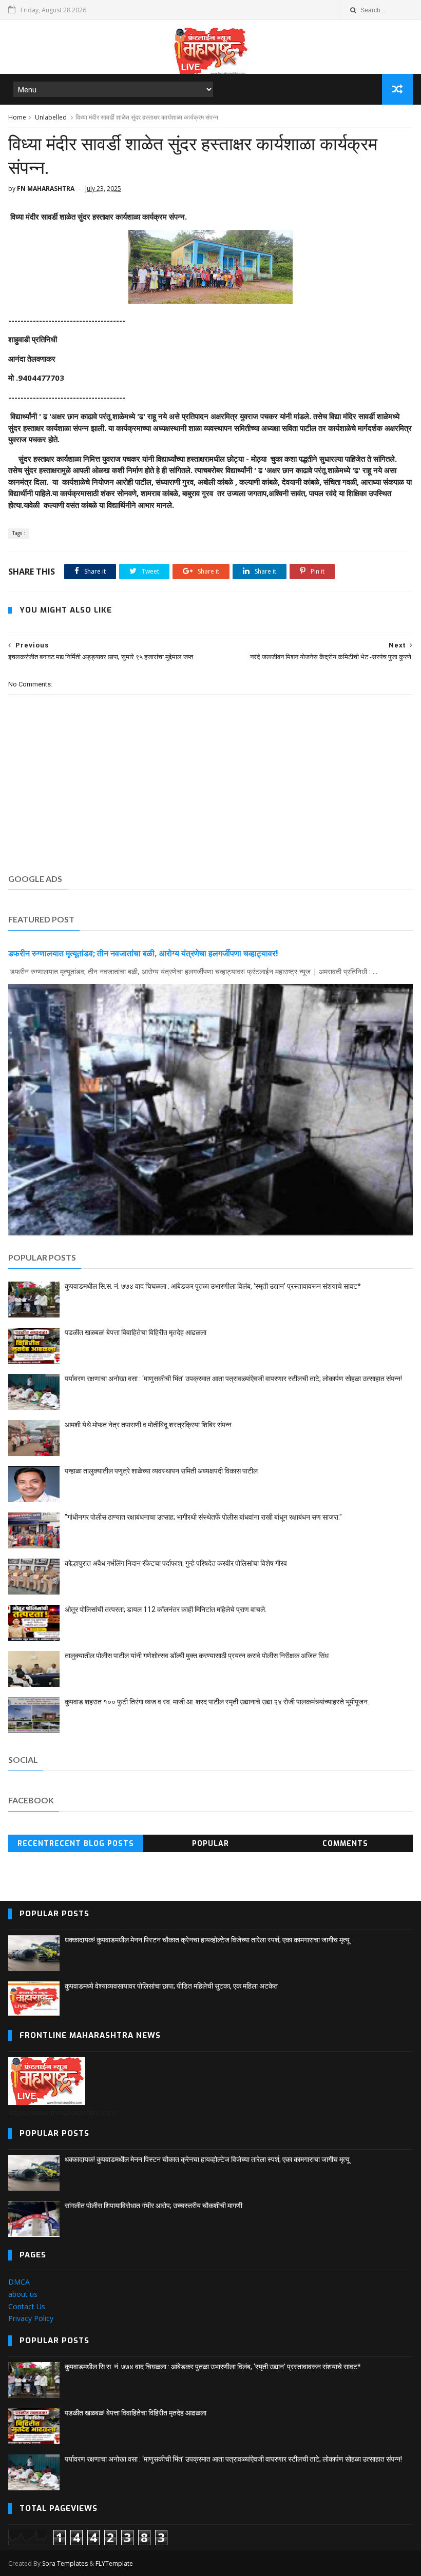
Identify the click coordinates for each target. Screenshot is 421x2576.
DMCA (19, 2282)
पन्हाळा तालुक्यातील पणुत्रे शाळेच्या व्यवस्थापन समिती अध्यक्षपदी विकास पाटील (161, 1471)
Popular (210, 1844)
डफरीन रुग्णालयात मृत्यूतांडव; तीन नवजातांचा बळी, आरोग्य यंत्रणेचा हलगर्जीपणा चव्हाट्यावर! (143, 953)
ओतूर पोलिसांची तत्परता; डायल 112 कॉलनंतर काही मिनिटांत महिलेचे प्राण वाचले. (166, 1609)
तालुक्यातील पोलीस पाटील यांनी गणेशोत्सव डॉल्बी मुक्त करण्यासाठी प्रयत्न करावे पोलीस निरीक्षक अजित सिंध (197, 1656)
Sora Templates (65, 2563)
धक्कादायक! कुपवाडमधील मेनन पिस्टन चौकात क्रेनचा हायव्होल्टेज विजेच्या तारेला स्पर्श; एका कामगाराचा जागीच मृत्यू (207, 1940)
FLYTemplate (114, 2563)
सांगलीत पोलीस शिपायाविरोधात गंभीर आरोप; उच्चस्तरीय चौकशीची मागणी (154, 2206)
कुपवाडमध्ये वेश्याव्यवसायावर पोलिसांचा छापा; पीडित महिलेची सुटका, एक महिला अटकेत (171, 1986)
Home (17, 117)
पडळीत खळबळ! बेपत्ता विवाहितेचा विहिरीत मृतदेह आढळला (136, 1332)
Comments (345, 1844)
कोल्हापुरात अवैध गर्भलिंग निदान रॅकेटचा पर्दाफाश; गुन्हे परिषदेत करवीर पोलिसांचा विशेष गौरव (176, 1563)
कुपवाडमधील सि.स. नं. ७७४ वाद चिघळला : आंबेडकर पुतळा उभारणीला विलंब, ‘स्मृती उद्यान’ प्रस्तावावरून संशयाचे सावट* (213, 1286)
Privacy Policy (31, 2318)
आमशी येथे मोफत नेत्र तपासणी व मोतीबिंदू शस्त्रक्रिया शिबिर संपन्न (148, 1425)
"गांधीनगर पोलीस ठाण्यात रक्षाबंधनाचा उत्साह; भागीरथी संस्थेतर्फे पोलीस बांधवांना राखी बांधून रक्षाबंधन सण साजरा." (203, 1517)
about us (23, 2294)
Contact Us (27, 2306)
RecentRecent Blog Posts (76, 1844)
